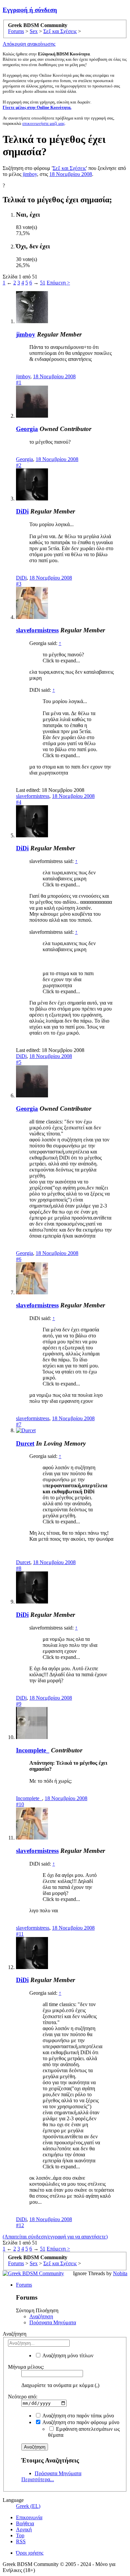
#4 (19, 802)
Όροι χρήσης (30, 2553)
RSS (21, 2541)
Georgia (27, 429)
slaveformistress (37, 630)
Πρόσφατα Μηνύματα (53, 2322)
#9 (19, 1704)
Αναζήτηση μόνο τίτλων (67, 2355)
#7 (19, 1424)
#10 (20, 1804)
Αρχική (24, 2529)
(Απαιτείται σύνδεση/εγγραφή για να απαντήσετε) (55, 2237)
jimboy (30, 174)
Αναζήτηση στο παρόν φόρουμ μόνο (80, 2422)
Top (20, 2535)
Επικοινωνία (29, 2517)
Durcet (25, 1443)
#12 (20, 2225)
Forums (24, 2285)
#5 (19, 1062)
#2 (19, 465)
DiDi (22, 511)
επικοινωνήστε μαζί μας (43, 123)
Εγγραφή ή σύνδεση (30, 10)
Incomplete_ (33, 1750)
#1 (19, 382)
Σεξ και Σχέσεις (69, 168)
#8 (19, 1568)
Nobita (120, 2273)
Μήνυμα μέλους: (26, 2367)
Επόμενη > (58, 283)
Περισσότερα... (38, 2479)
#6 (19, 1259)
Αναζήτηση (41, 2316)
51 (43, 283)
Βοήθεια (25, 2523)
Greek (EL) (28, 2506)
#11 (20, 1934)
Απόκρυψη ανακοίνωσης (29, 44)
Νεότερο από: (23, 2397)
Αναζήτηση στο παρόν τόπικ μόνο (78, 2416)
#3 (19, 584)
